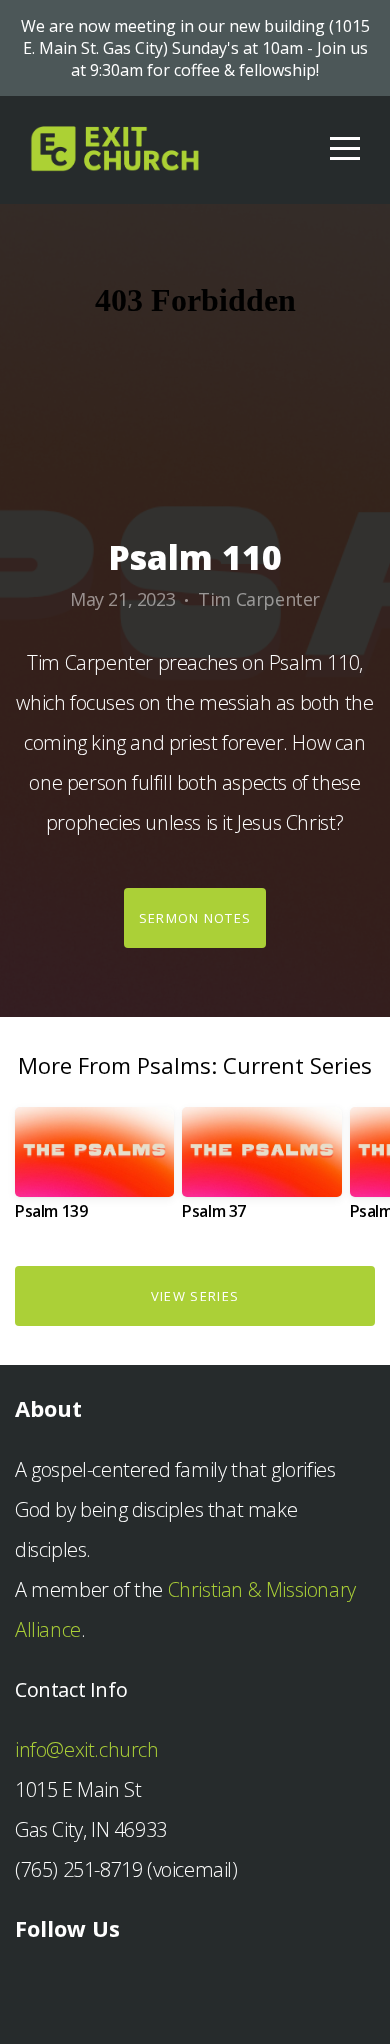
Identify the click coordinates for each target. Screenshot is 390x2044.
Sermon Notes (195, 918)
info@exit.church (87, 1749)
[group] (94, 1171)
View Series (195, 1296)
